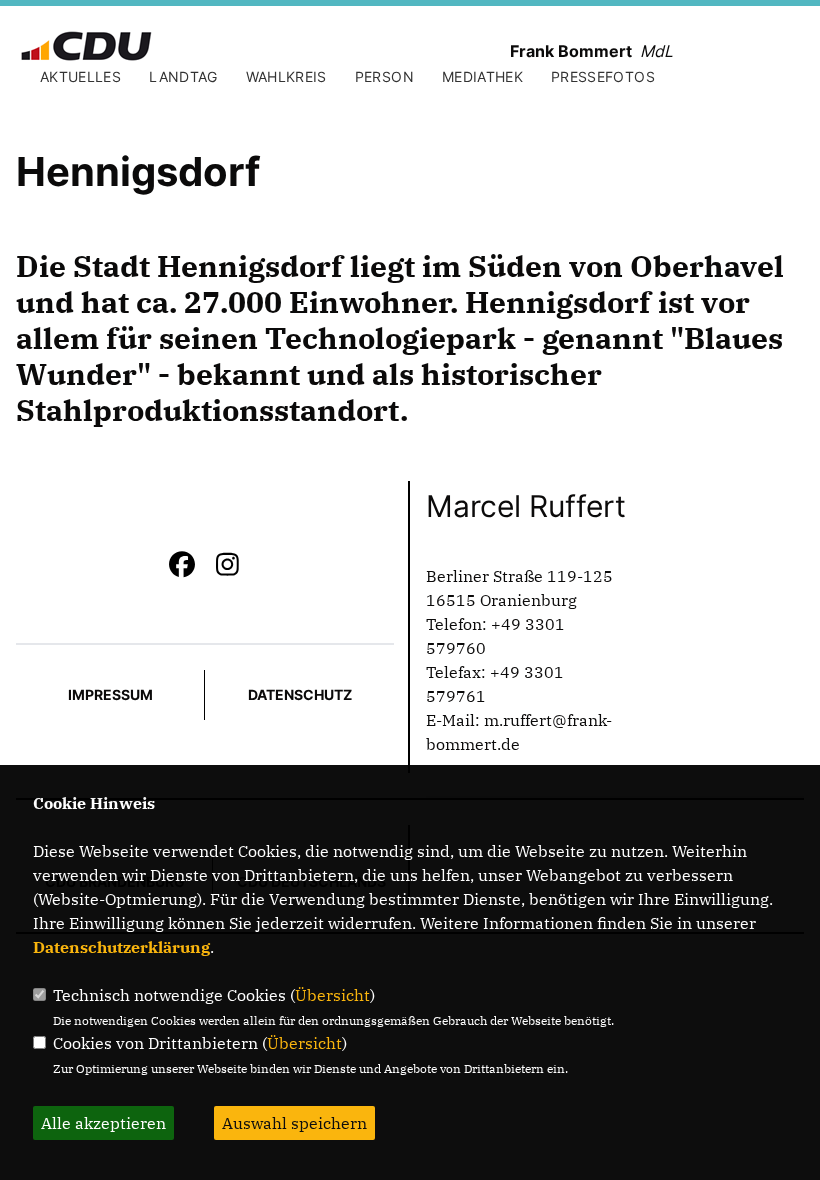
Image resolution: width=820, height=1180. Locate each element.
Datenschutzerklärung (121, 947)
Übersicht (332, 995)
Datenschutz (300, 694)
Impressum (110, 694)
